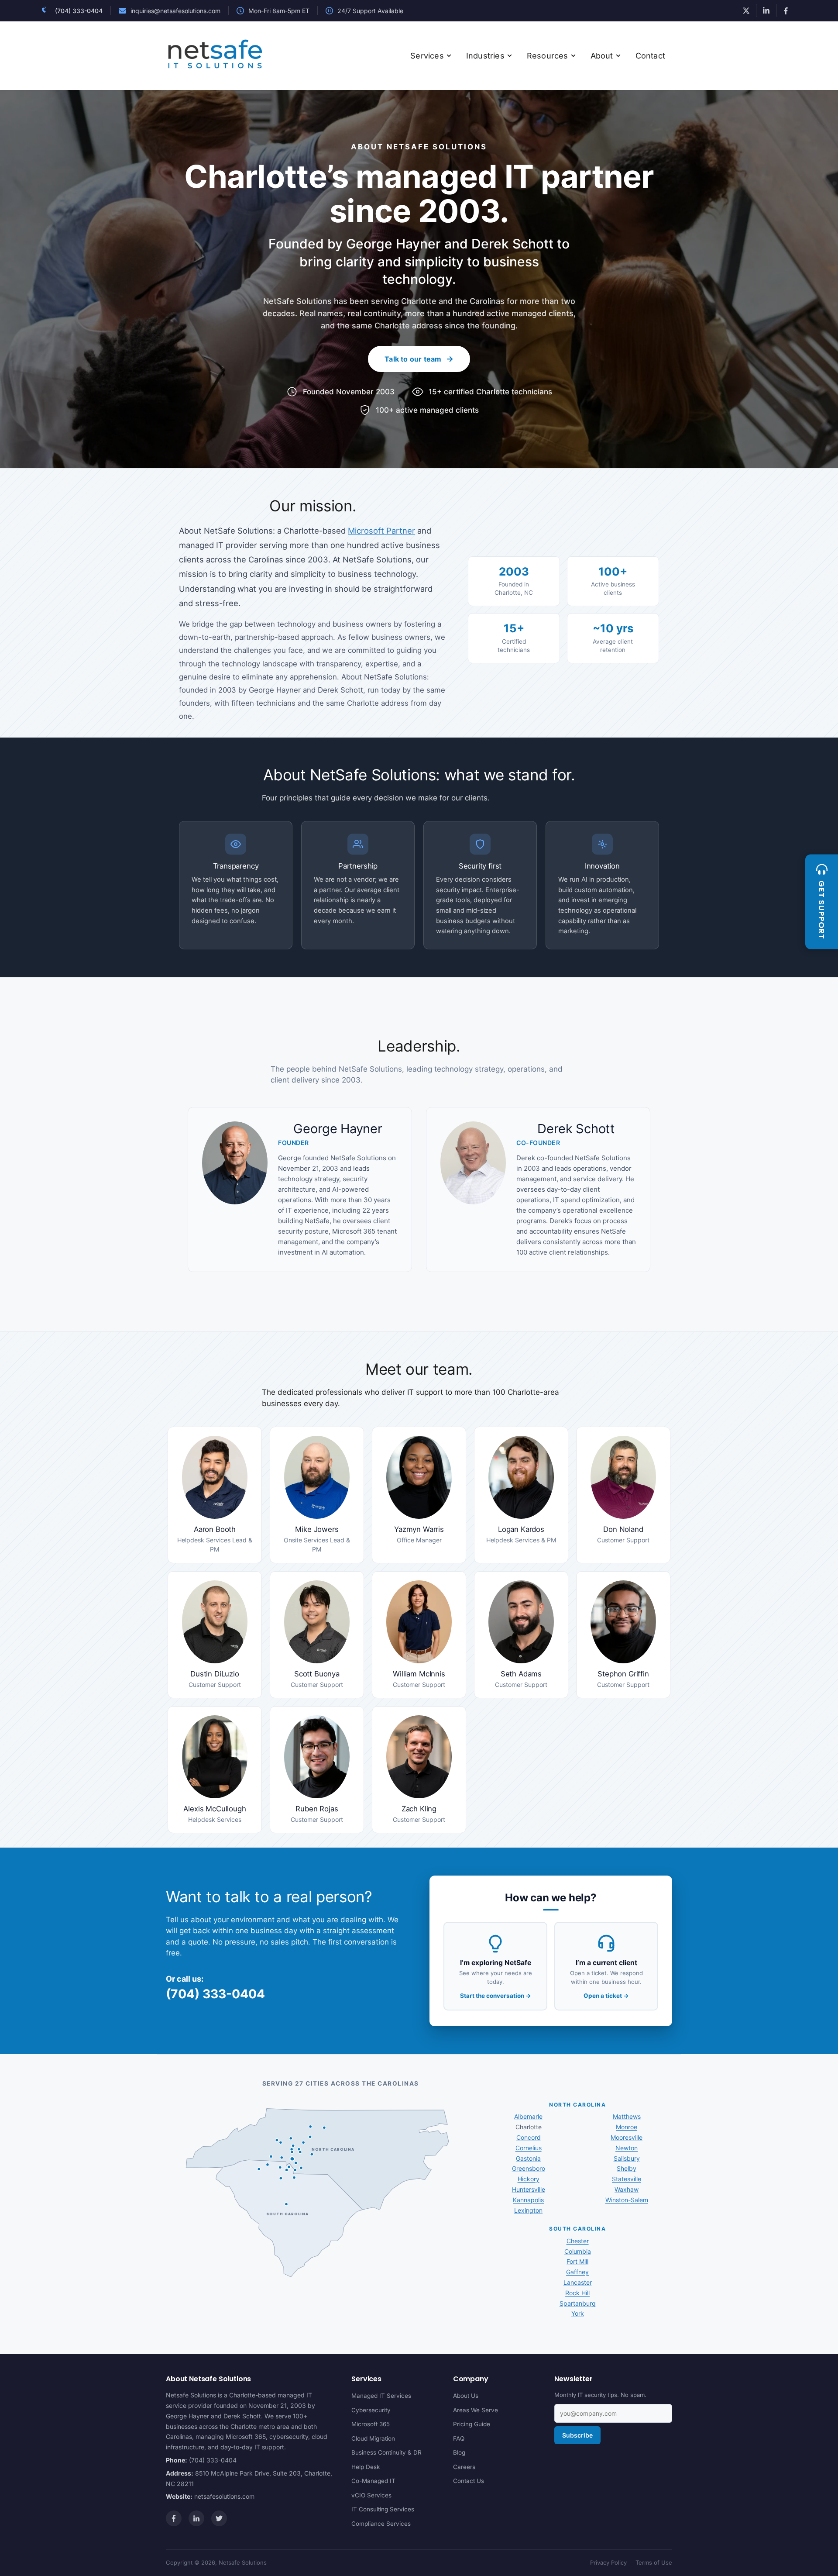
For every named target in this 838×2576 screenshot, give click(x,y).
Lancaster (578, 2282)
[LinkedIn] (196, 2518)
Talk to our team (413, 359)
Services (427, 56)
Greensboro (529, 2168)
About (602, 56)
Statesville (627, 2179)
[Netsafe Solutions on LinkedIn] (766, 10)
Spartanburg (578, 2303)
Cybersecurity (371, 2410)
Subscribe (577, 2436)
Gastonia (528, 2158)
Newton (627, 2148)
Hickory (529, 2179)
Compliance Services (381, 2524)
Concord (529, 2137)
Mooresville (627, 2137)
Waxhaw (627, 2189)
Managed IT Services (381, 2396)
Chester (578, 2241)
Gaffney (577, 2272)
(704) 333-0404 (79, 11)
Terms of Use (654, 2562)
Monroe (627, 2127)
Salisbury (627, 2158)
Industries (485, 56)
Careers (464, 2467)
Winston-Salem (627, 2200)
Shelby (627, 2168)
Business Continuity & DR (386, 2452)
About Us (466, 2396)
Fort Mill (577, 2261)
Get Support (822, 910)
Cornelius (529, 2148)
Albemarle (528, 2116)
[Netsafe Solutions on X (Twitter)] (746, 10)
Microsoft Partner (381, 531)
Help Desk (366, 2467)
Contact (650, 56)
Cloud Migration (373, 2438)
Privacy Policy (608, 2562)
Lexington (528, 2210)
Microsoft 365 (371, 2424)
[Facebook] (174, 2518)
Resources (548, 56)
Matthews (627, 2116)
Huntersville (529, 2189)
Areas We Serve (476, 2410)
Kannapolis (528, 2200)
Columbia (578, 2251)
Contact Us (469, 2481)
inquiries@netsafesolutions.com (175, 11)
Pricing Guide (472, 2424)
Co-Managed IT (373, 2481)
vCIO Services (371, 2495)
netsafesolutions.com (224, 2497)
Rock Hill (577, 2293)
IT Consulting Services (383, 2509)
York (578, 2313)
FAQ (459, 2438)
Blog (459, 2452)
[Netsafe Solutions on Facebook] (786, 10)
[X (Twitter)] (219, 2518)
